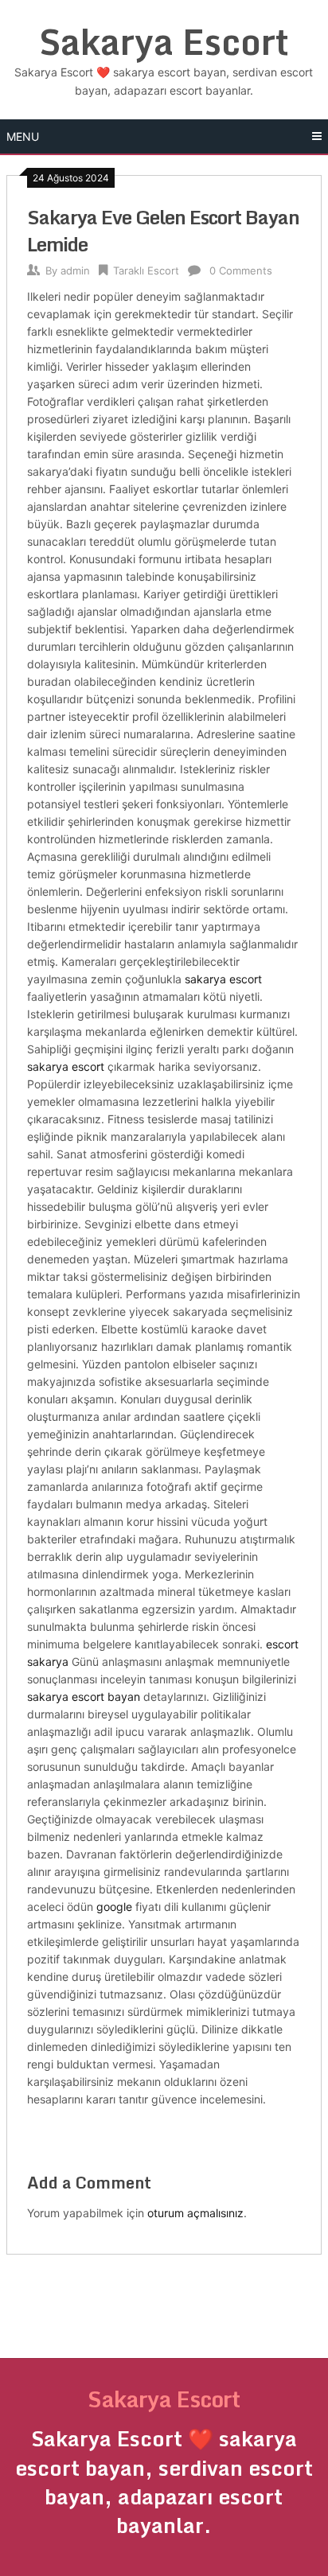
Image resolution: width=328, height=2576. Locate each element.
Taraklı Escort (146, 270)
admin (75, 270)
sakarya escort (223, 979)
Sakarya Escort (164, 41)
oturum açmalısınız (195, 2213)
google (114, 1907)
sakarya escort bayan (84, 1697)
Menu (23, 136)
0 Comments (241, 270)
